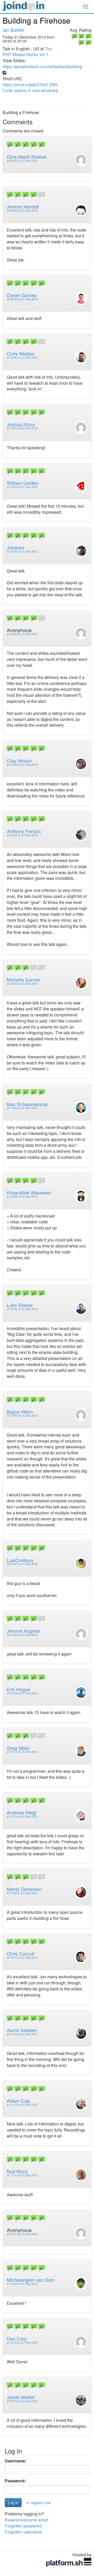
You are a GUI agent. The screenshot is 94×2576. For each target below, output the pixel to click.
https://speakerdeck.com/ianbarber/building (42, 66)
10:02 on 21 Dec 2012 (24, 634)
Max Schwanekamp (27, 1104)
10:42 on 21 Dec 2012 (24, 1893)
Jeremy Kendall (23, 206)
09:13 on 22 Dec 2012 (24, 2401)
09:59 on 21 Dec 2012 (24, 299)
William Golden (23, 483)
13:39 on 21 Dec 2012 (24, 2284)
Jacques (16, 547)
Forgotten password (23, 2526)
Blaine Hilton (20, 1412)
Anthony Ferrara (24, 831)
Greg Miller (18, 1748)
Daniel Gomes (22, 295)
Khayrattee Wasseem (29, 1192)
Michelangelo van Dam (31, 2280)
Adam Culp (18, 2101)
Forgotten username (23, 2532)
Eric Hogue (18, 1689)
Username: (16, 2461)
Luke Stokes (20, 1305)
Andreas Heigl (22, 1812)
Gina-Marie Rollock (27, 157)
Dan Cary (17, 2338)
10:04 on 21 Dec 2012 (24, 1415)
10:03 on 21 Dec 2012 (24, 1196)
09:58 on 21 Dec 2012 (24, 210)
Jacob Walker (21, 2397)
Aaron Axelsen (22, 2030)
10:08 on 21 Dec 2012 (24, 1635)
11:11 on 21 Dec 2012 (24, 2105)
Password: (15, 2481)
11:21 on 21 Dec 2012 (24, 2175)
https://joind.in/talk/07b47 (26, 85)
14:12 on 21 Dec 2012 (24, 2342)
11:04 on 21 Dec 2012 (24, 2034)
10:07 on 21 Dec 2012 (24, 1564)
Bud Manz (17, 2171)
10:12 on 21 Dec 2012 (24, 1816)
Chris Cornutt (21, 1953)
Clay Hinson (19, 761)
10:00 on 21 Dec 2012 (24, 358)
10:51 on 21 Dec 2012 (24, 1958)
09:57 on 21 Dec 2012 (24, 161)
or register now (39, 2503)
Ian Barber (14, 30)
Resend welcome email (27, 2520)
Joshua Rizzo (21, 424)
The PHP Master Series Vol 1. (27, 52)
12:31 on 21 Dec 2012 (24, 2234)
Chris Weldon (21, 354)
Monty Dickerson (24, 1889)
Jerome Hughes (23, 1631)
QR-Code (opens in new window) (31, 88)
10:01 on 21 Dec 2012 (24, 487)
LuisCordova (20, 1560)
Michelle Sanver (23, 979)
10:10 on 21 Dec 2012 (24, 1693)
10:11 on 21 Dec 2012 (24, 1752)
